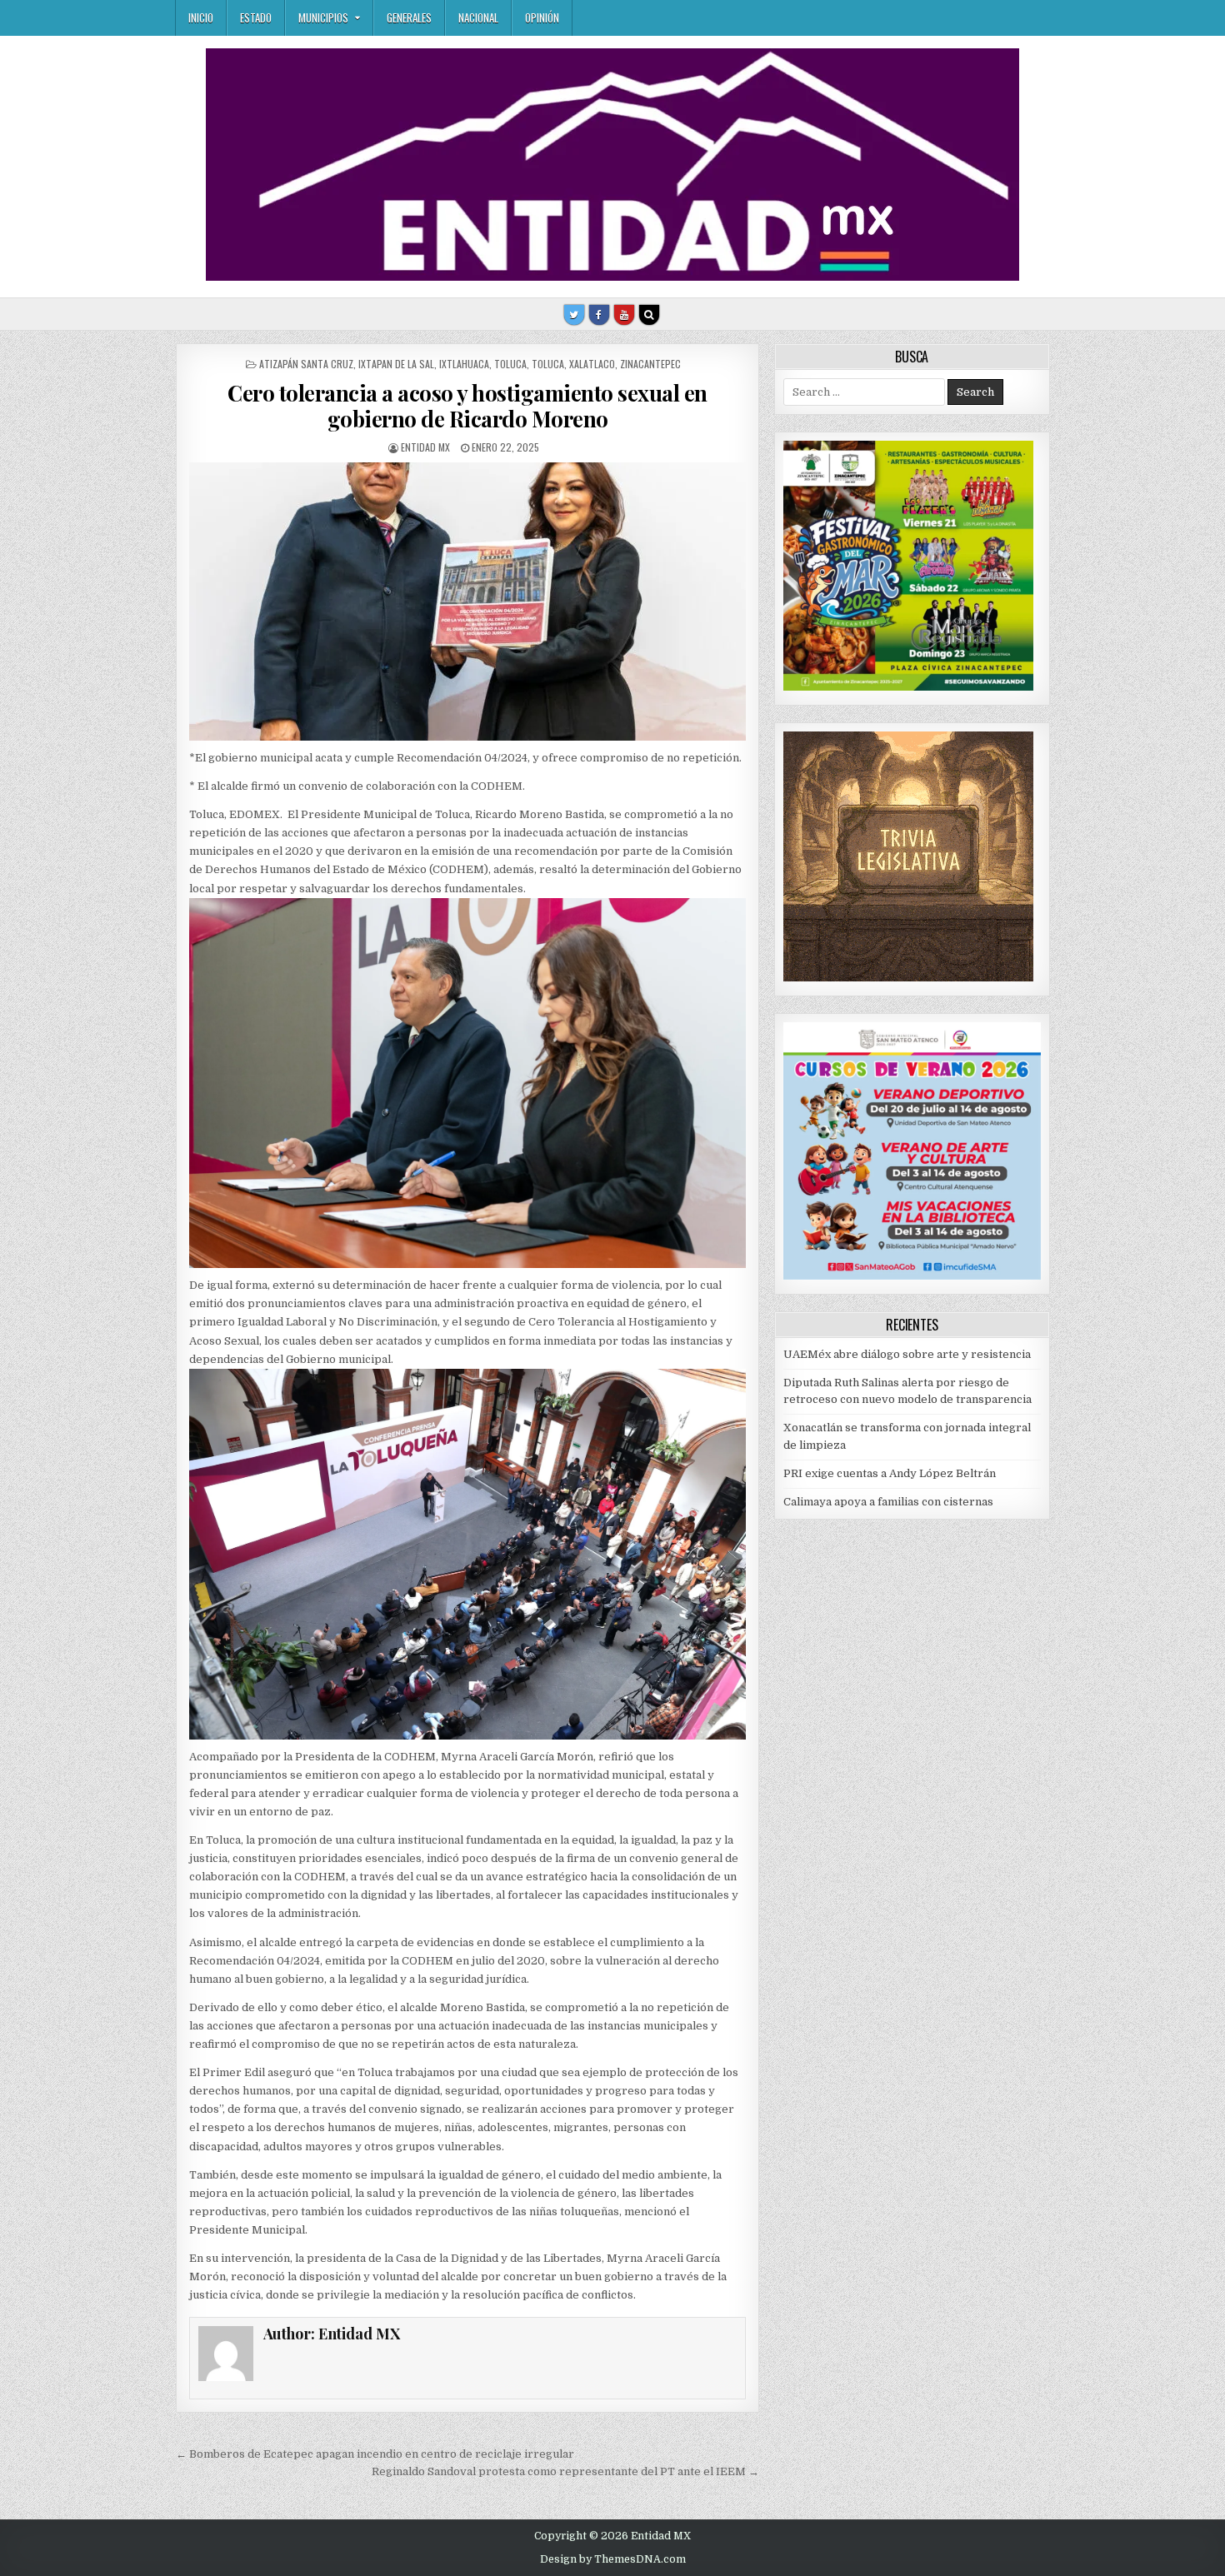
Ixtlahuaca (464, 364)
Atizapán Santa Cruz (306, 364)
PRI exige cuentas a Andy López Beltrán (890, 1473)
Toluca (510, 364)
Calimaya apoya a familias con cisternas (888, 1502)
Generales (409, 17)
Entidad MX (425, 447)
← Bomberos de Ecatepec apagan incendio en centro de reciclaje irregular (375, 2454)
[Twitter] (574, 315)
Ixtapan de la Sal (396, 364)
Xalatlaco (592, 364)
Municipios (323, 17)
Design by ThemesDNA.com (613, 2559)
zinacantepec (650, 364)
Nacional (478, 17)
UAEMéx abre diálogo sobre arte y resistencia (907, 1354)
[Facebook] (599, 315)
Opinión (542, 17)
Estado (256, 17)
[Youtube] (624, 315)
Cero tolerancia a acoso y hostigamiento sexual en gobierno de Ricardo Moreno (467, 406)
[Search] (649, 315)
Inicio (201, 17)
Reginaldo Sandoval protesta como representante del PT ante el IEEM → (565, 2471)
